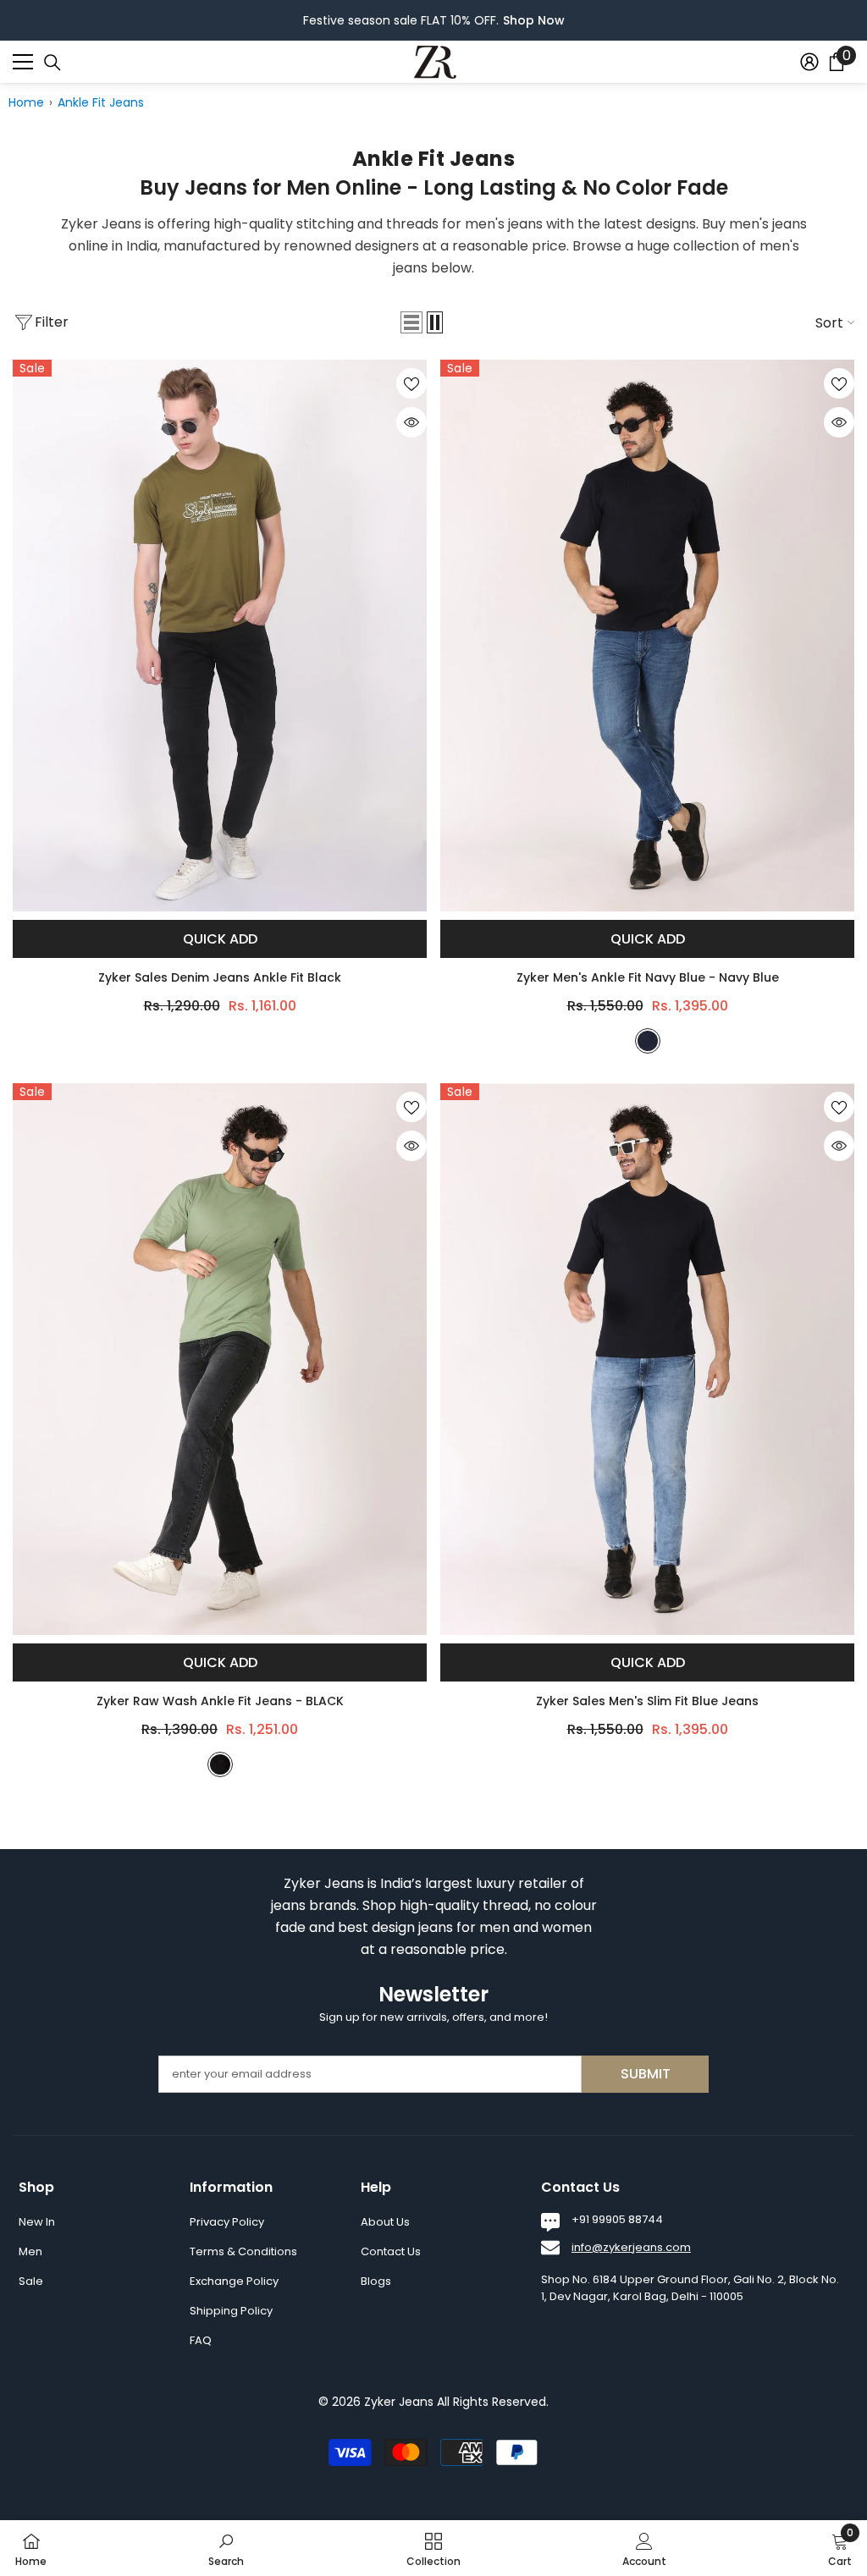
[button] (411, 322)
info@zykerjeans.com (631, 2247)
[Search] (52, 63)
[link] (226, 2548)
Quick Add (220, 939)
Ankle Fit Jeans (101, 102)
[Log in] (809, 62)
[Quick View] (411, 422)
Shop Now (534, 20)
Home (26, 102)
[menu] (23, 62)
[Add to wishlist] (411, 383)
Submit (646, 2074)
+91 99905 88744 (617, 2219)
